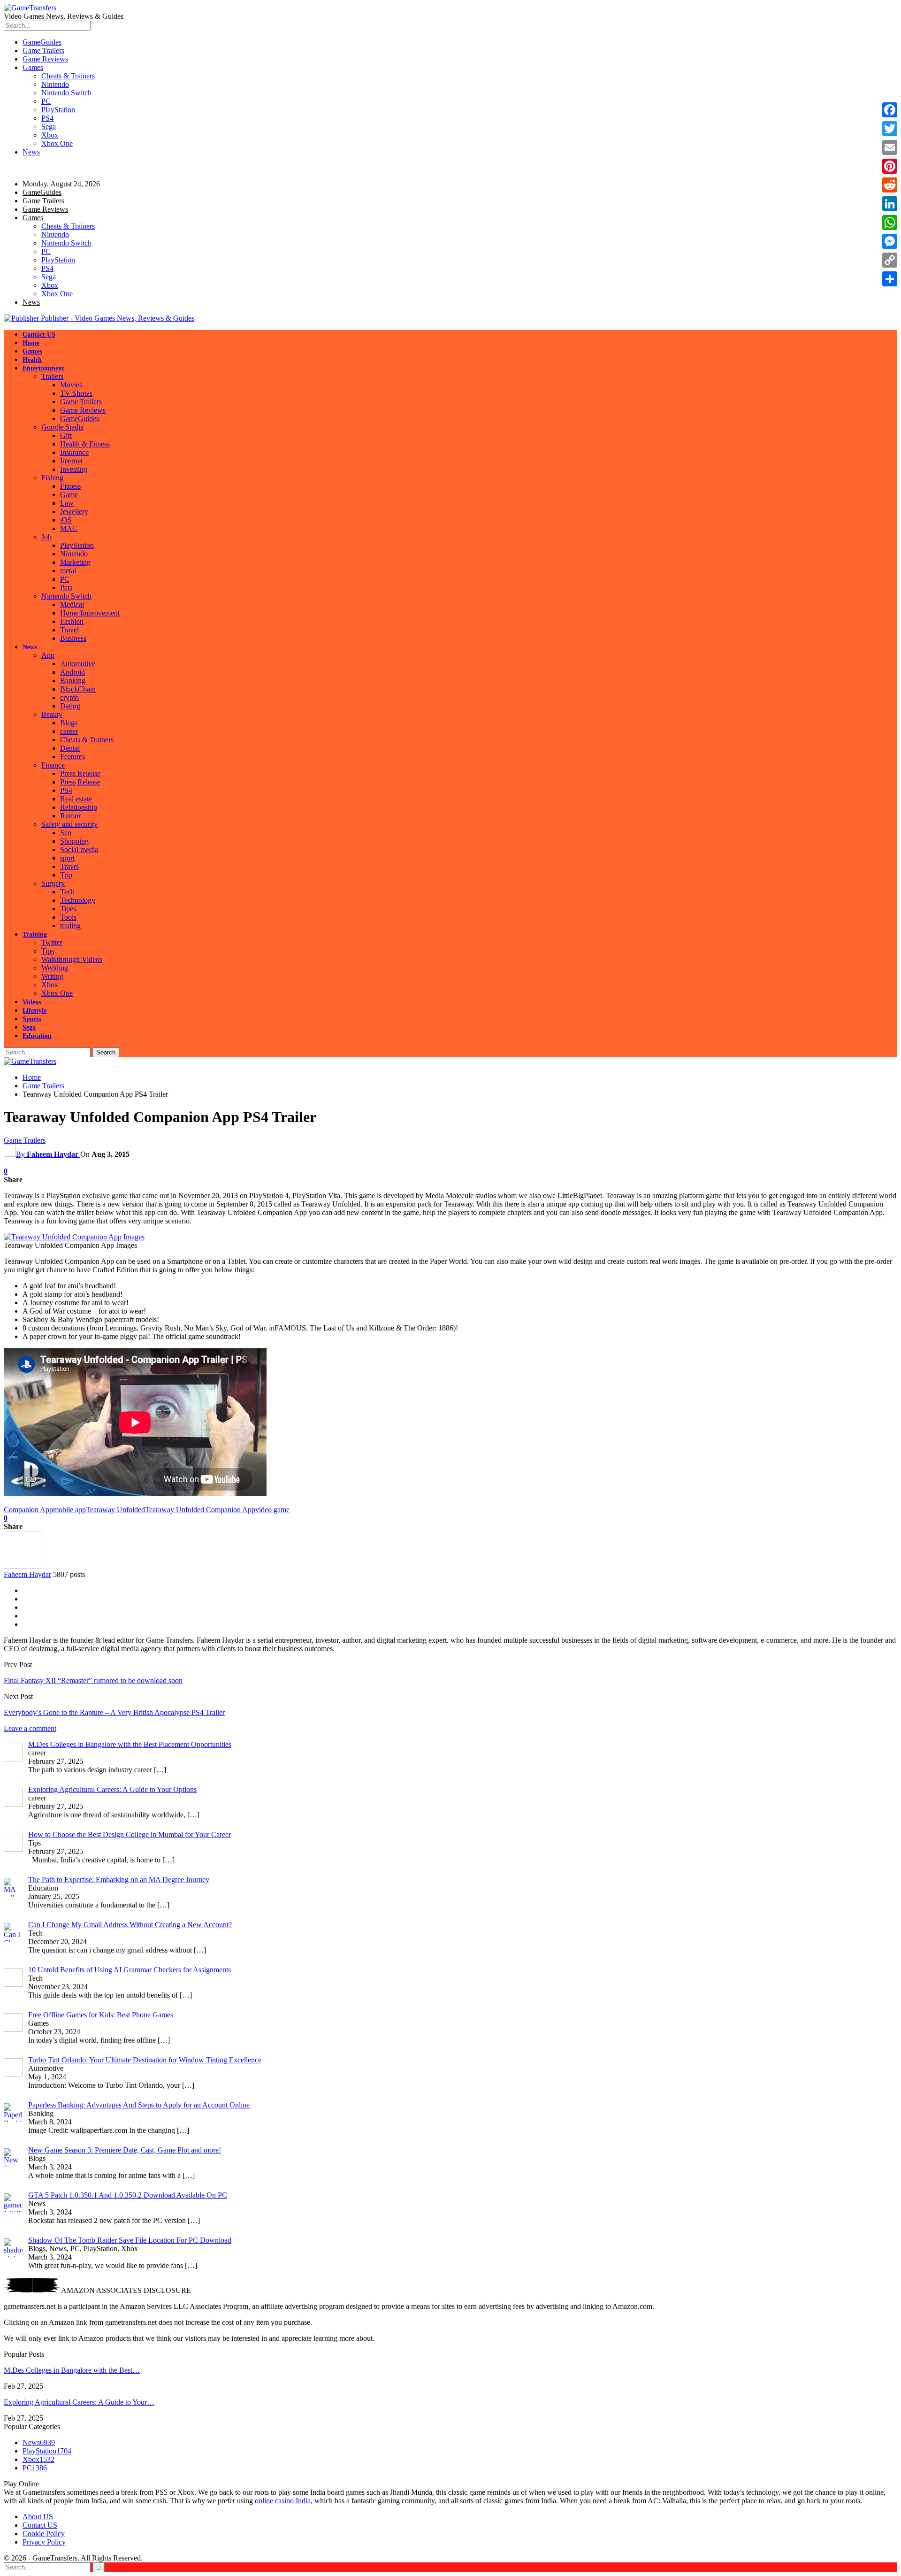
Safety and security (69, 824)
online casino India (283, 2501)
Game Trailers (43, 50)
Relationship (79, 807)
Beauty (52, 714)
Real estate (76, 799)
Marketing (75, 562)
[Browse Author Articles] (23, 1566)
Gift (66, 435)
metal (68, 571)
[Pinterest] (890, 166)
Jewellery (74, 511)
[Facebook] (890, 110)
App (48, 655)
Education (37, 1036)
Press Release (80, 773)
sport (67, 858)
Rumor (70, 816)
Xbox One (57, 143)
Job (46, 537)
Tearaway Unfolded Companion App (200, 1510)
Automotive (78, 664)
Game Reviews (45, 59)
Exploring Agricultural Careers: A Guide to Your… (79, 2402)
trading (70, 926)
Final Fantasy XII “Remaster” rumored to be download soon (93, 1680)
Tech (67, 892)
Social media (79, 850)
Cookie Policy (44, 2534)
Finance (53, 765)
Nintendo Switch (66, 93)
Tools (68, 917)
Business (73, 638)
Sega (49, 127)
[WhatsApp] (890, 223)
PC (46, 101)
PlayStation (58, 110)
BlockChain (78, 689)
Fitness (70, 486)
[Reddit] (890, 185)
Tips (48, 951)
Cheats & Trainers (68, 76)
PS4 (47, 118)
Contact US (39, 334)
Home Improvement (90, 613)
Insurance (74, 452)
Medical (72, 604)
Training (35, 934)
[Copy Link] (890, 260)
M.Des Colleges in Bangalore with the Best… (72, 2370)
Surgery (53, 883)
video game (272, 1510)
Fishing (52, 478)
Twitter (52, 942)
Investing (74, 469)
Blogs (69, 723)
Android (73, 672)
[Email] (890, 147)
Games (33, 67)
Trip (66, 875)
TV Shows (76, 393)
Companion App (28, 1510)
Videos (32, 1002)
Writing (52, 976)
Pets (66, 588)
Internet (71, 461)
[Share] (890, 279)
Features (73, 757)
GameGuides (42, 42)
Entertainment (43, 368)
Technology (78, 900)
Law (67, 503)
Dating (70, 706)
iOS (66, 520)
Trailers (52, 376)
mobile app (69, 1510)
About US (38, 2517)
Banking (73, 681)
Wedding (55, 968)
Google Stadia (62, 427)
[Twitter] (890, 129)
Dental (70, 748)
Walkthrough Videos (72, 959)
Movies (71, 385)
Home (31, 343)
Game (69, 495)
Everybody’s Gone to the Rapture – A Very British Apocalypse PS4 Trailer (114, 1712)
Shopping (74, 841)
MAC (69, 528)
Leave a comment (30, 1728)
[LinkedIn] (890, 204)
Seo (66, 833)
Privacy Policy (44, 2542)
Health (32, 360)
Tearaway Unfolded (115, 1510)
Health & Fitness (85, 444)
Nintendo (55, 84)
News (31, 152)
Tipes (68, 909)
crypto (69, 697)
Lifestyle (34, 1011)
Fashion (72, 621)
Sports (32, 1019)
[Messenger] (890, 241)
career (69, 731)
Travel (69, 630)
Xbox (50, 135)
